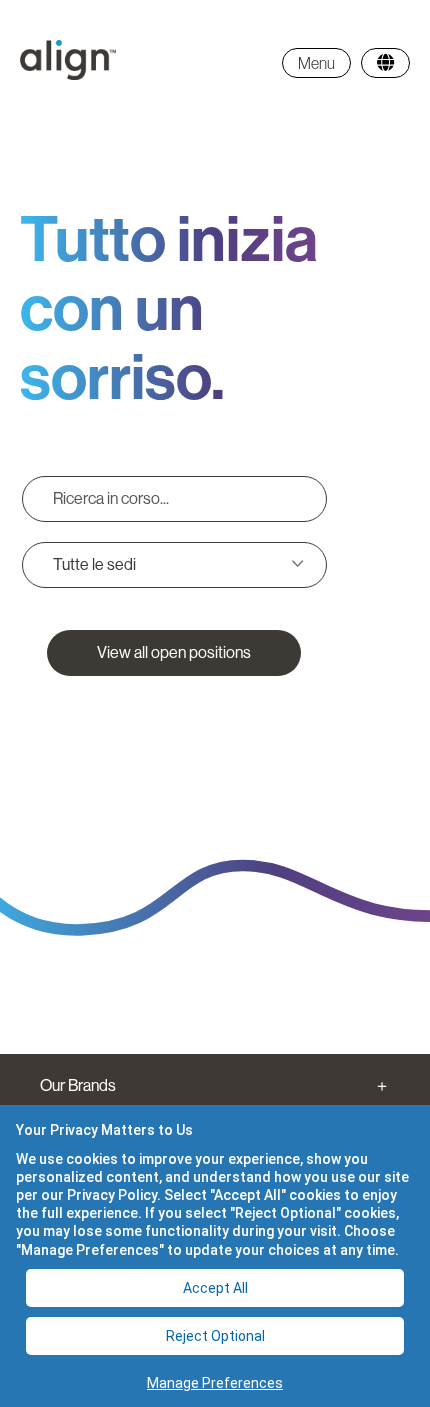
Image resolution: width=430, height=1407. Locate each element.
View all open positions (174, 652)
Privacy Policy (112, 1195)
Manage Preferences (215, 1383)
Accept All (215, 1288)
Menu (316, 63)
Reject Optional (215, 1336)
